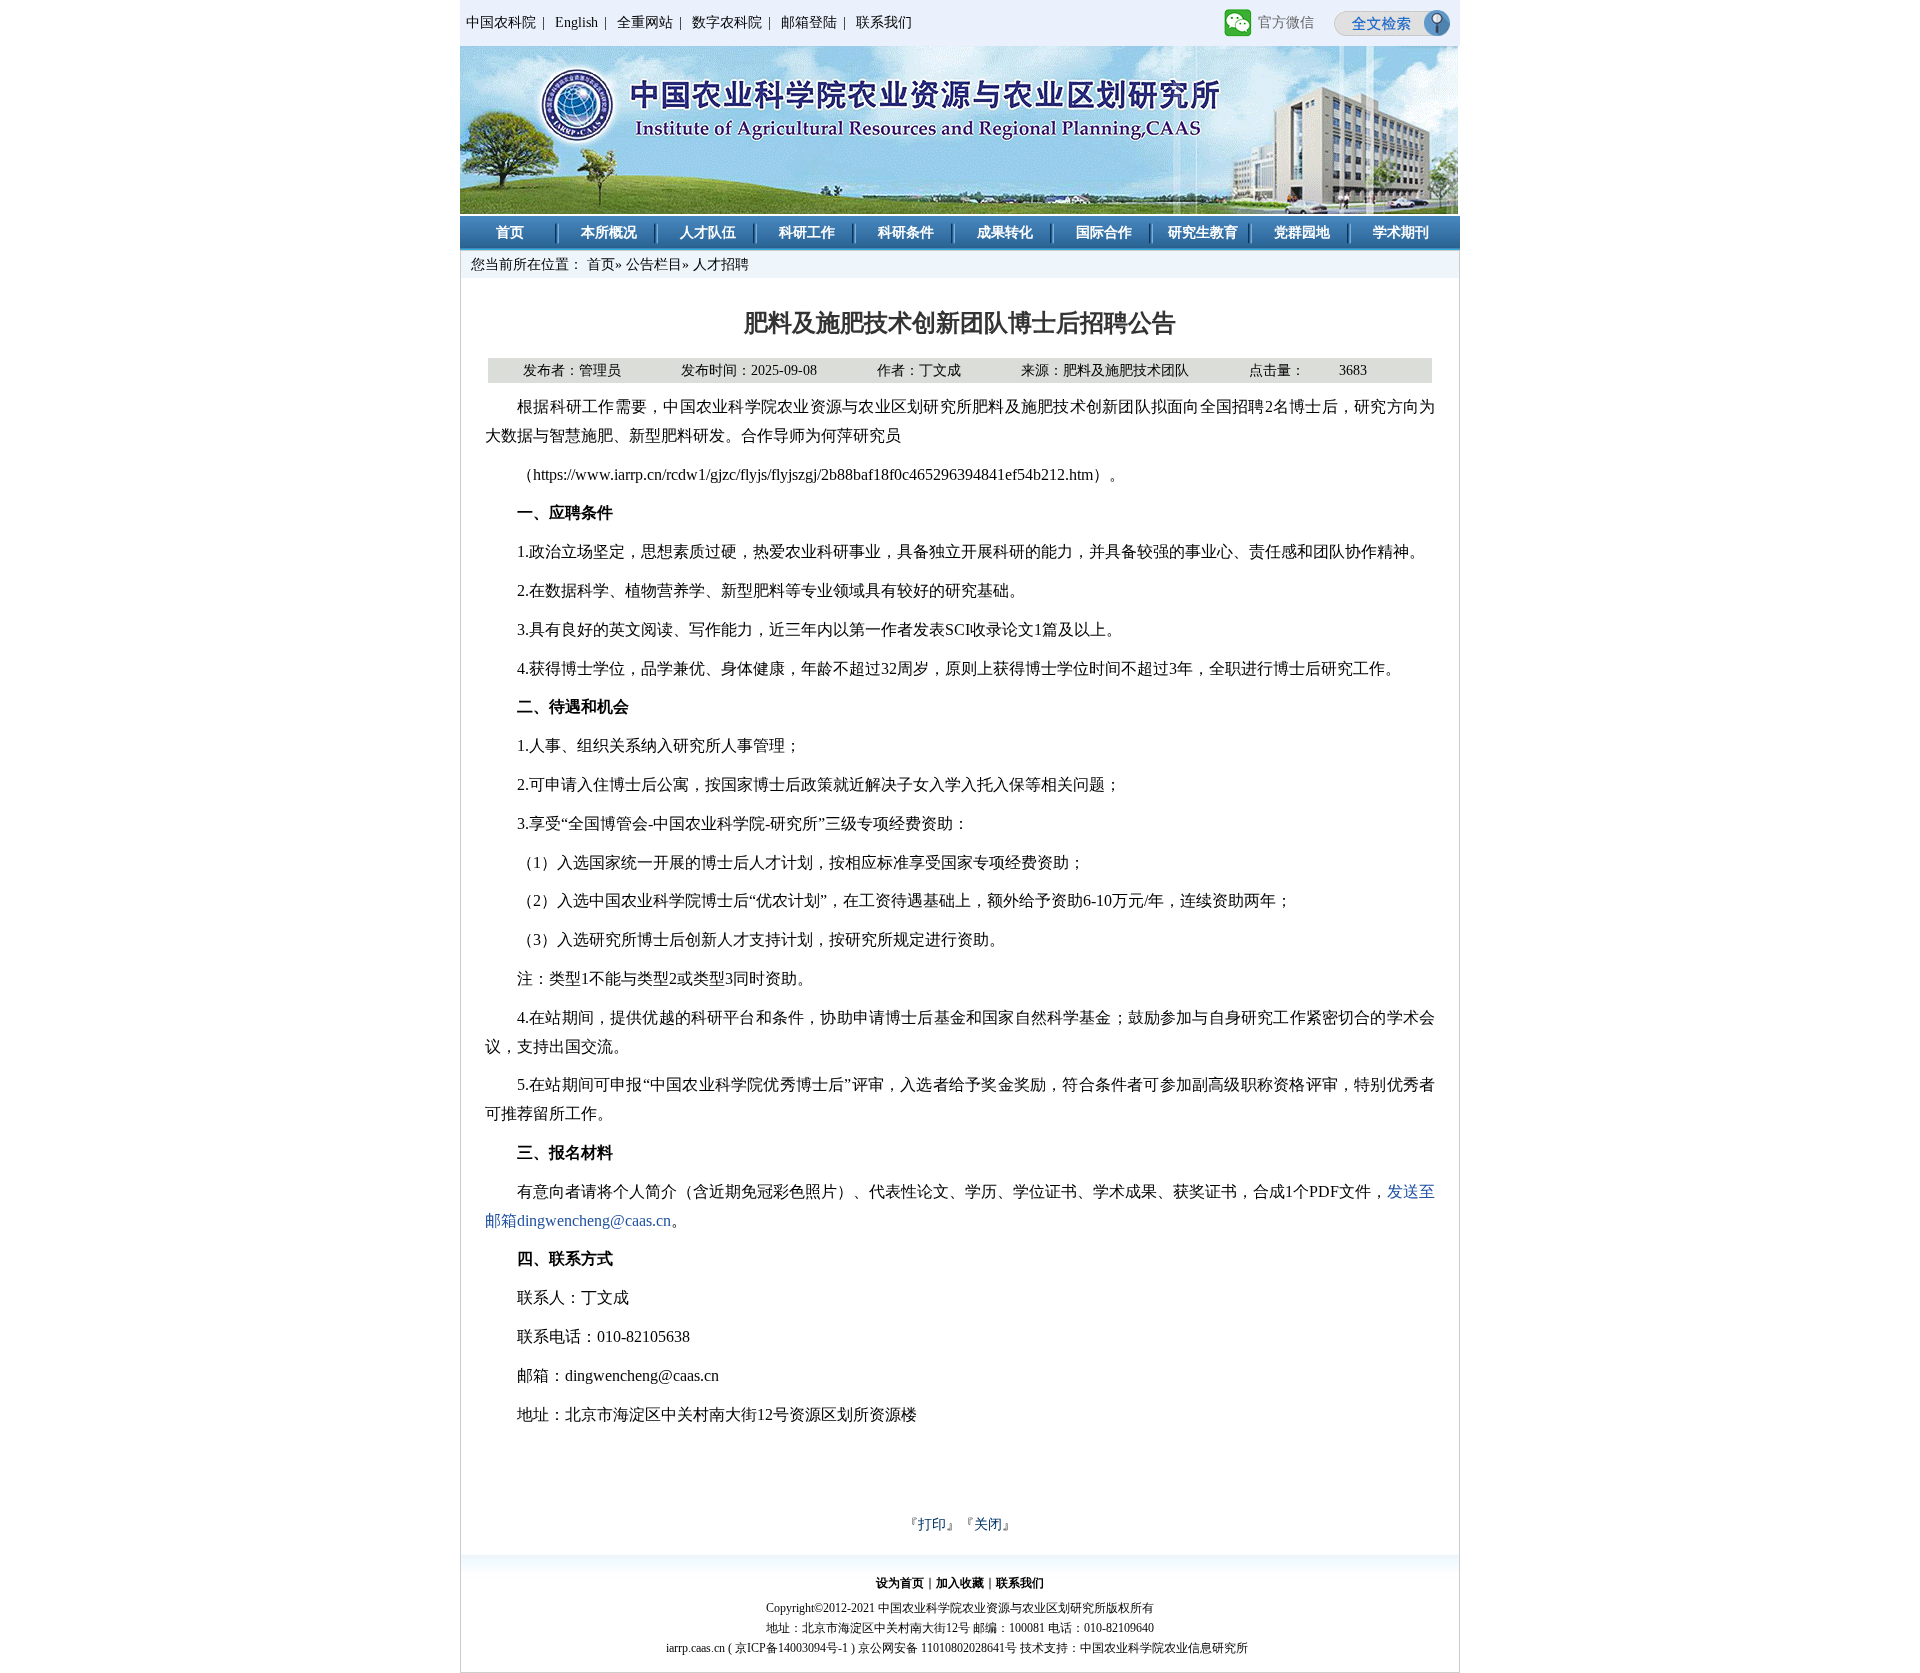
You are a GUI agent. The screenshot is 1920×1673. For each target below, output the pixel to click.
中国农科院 (501, 22)
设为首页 (900, 1583)
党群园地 (1302, 232)
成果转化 (1005, 232)
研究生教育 (1203, 232)
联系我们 (884, 22)
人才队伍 (708, 232)
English (576, 22)
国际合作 (1104, 232)
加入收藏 (960, 1583)
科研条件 (906, 232)
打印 (932, 1524)
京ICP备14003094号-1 (791, 1648)
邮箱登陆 (809, 22)
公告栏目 (654, 264)
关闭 (988, 1524)
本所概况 (609, 232)
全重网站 (645, 22)
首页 (510, 232)
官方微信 (1286, 22)
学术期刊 (1401, 232)
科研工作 (807, 232)
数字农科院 (727, 22)
